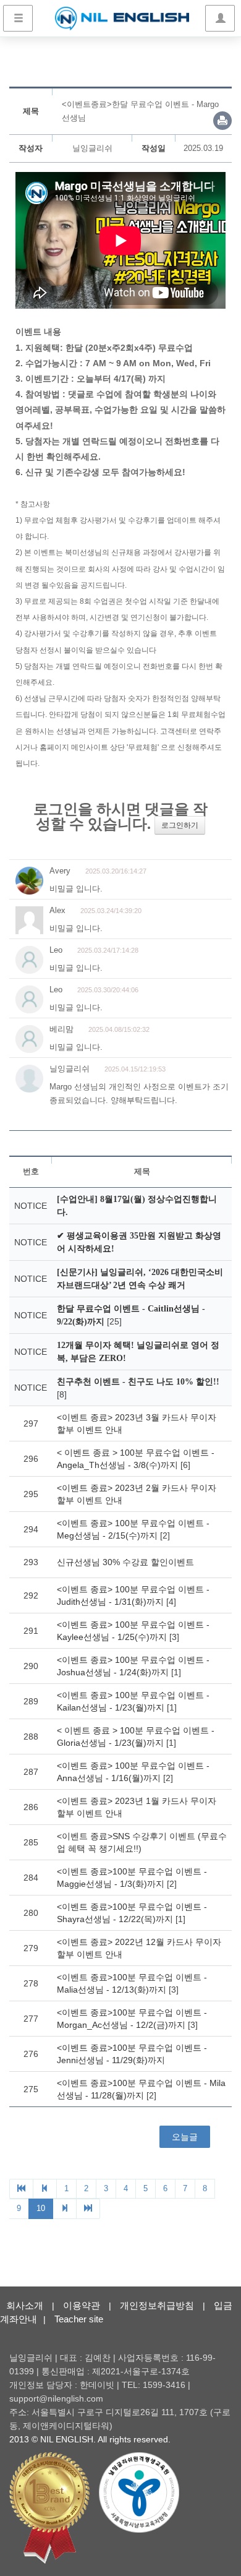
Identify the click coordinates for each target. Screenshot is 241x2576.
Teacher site (79, 2319)
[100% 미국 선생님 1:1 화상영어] (122, 19)
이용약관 (82, 2305)
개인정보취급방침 (157, 2305)
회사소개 (25, 2305)
